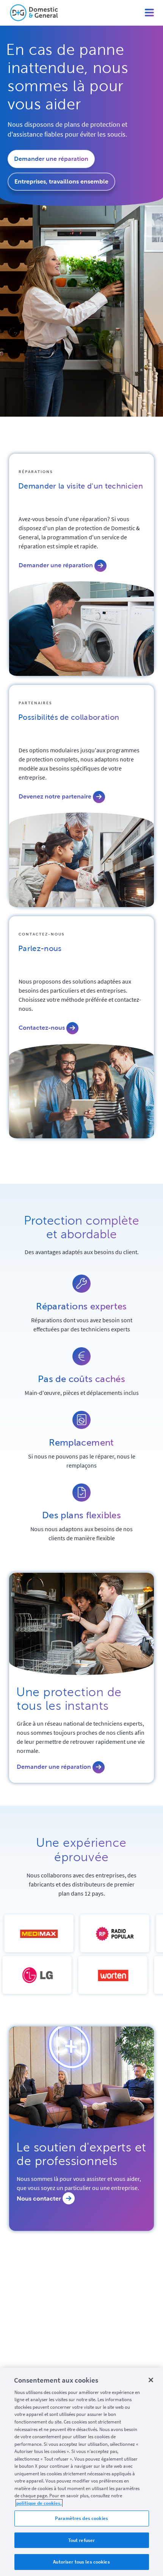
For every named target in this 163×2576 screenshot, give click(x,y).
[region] (81, 2472)
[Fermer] (151, 2380)
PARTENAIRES (35, 703)
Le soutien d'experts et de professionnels (81, 2154)
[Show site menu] (149, 13)
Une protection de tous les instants (69, 1699)
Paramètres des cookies (81, 2518)
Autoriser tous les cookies (81, 2562)
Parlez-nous (40, 948)
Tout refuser (82, 2540)
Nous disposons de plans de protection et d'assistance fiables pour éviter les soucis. (67, 129)
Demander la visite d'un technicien (81, 486)
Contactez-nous (42, 934)
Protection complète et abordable (81, 1227)
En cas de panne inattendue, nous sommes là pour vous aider (68, 77)
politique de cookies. (39, 2503)
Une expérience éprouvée (81, 1850)
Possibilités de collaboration (69, 717)
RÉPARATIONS (36, 472)
